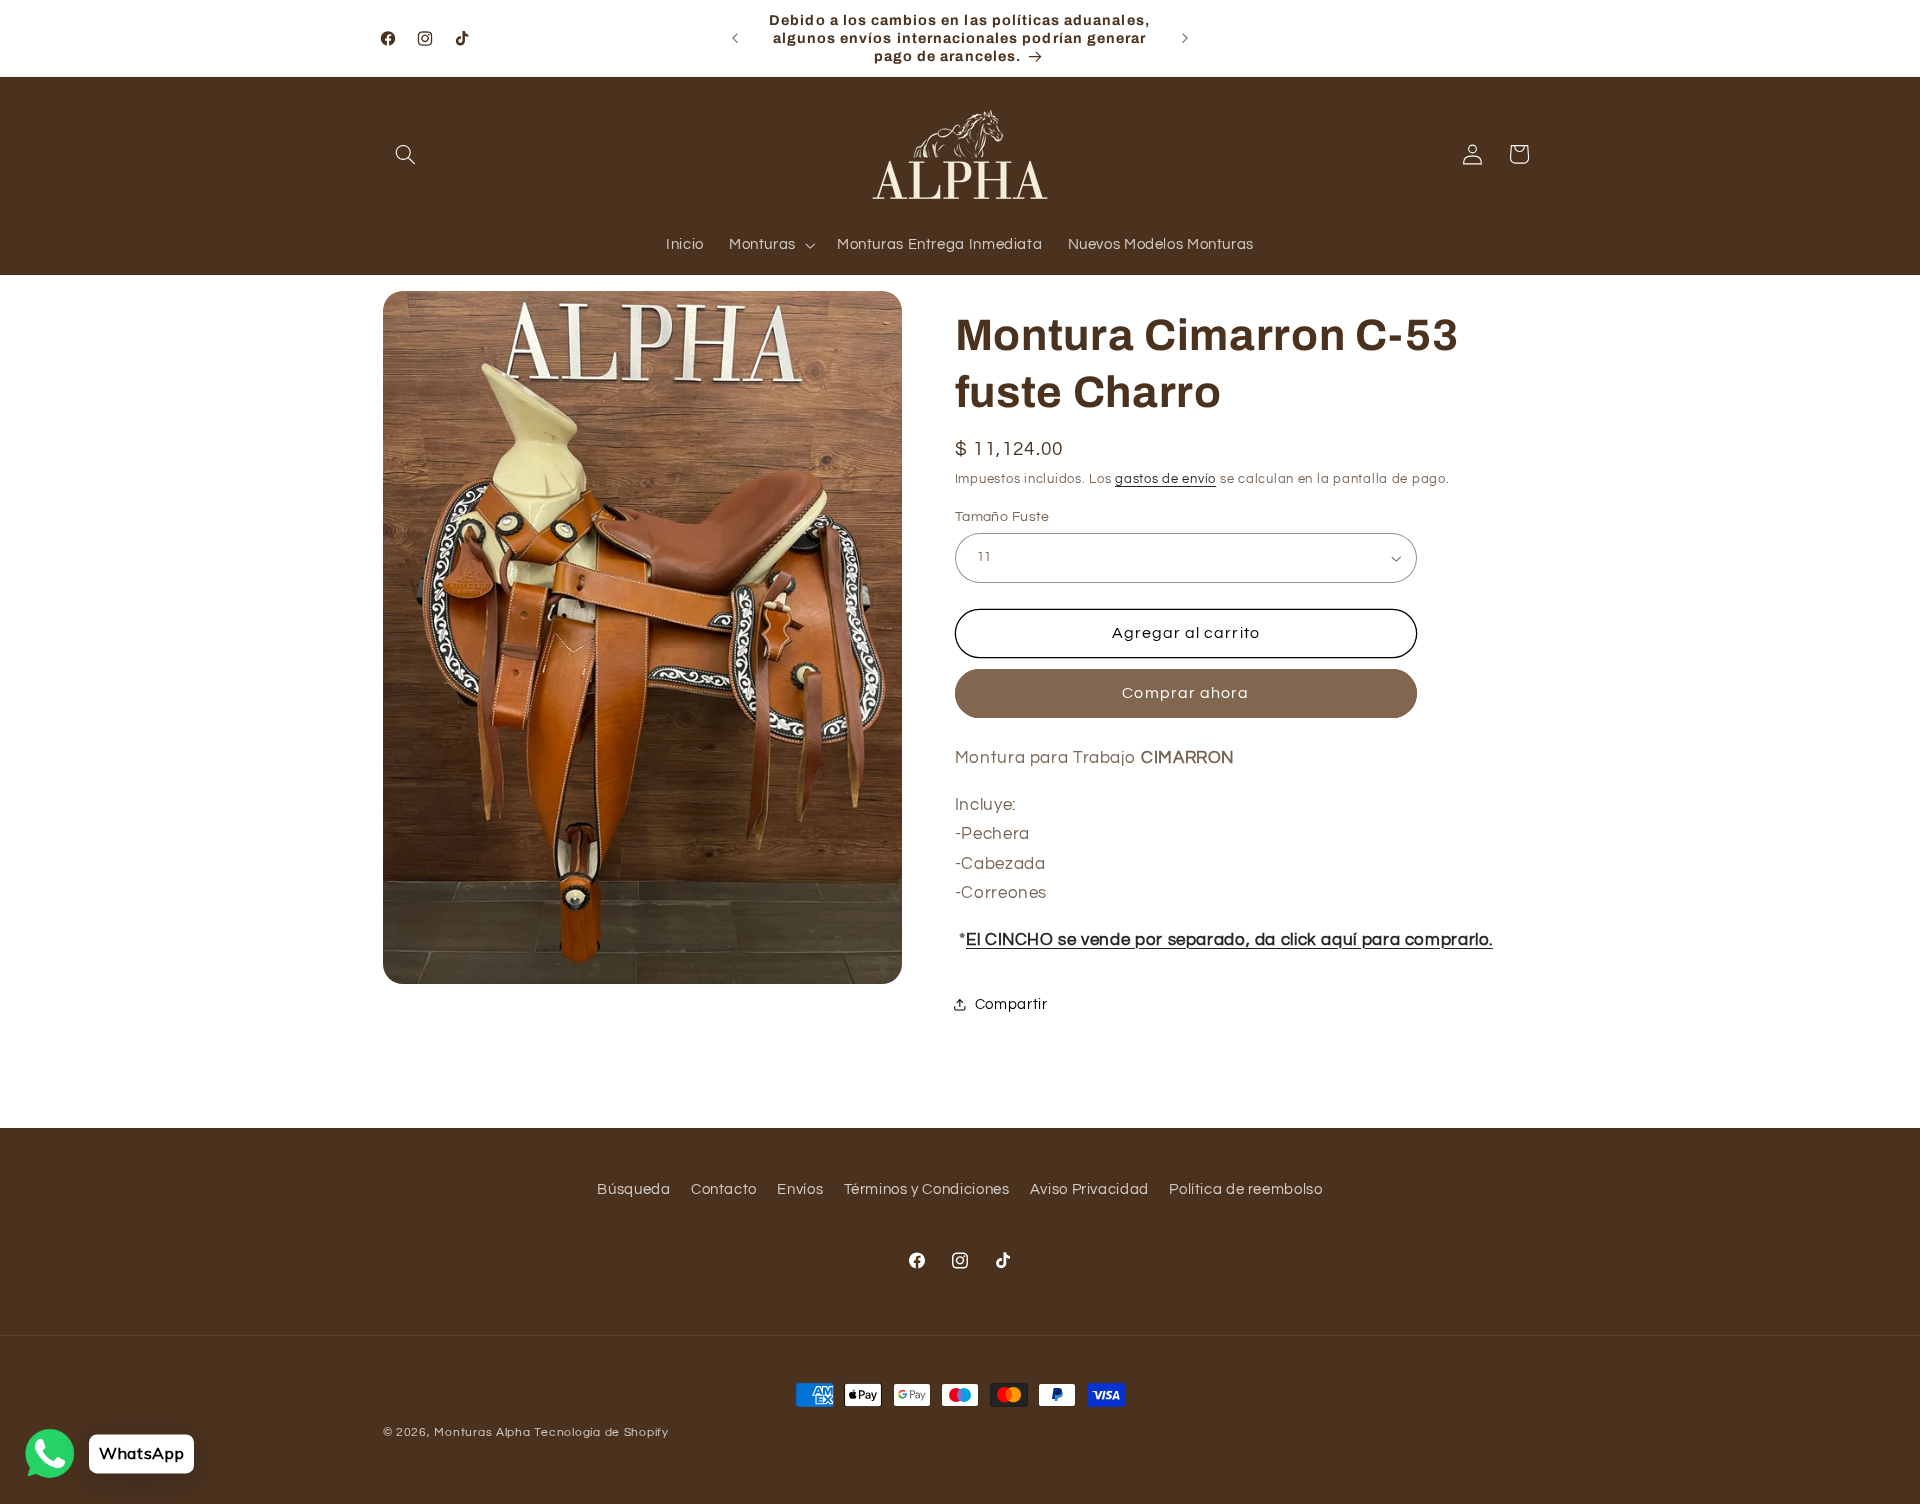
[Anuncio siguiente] (1185, 38)
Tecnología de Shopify (601, 1432)
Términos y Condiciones (927, 1189)
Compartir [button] (1011, 1004)
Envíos (800, 1189)
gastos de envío (1165, 479)
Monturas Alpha (482, 1432)
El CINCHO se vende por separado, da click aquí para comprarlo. (1229, 940)
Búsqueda (633, 1189)
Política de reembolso (1245, 1189)
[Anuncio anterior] (735, 38)
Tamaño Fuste (1002, 517)
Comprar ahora (1185, 693)
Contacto (724, 1189)
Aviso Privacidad (1089, 1189)
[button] (406, 154)
